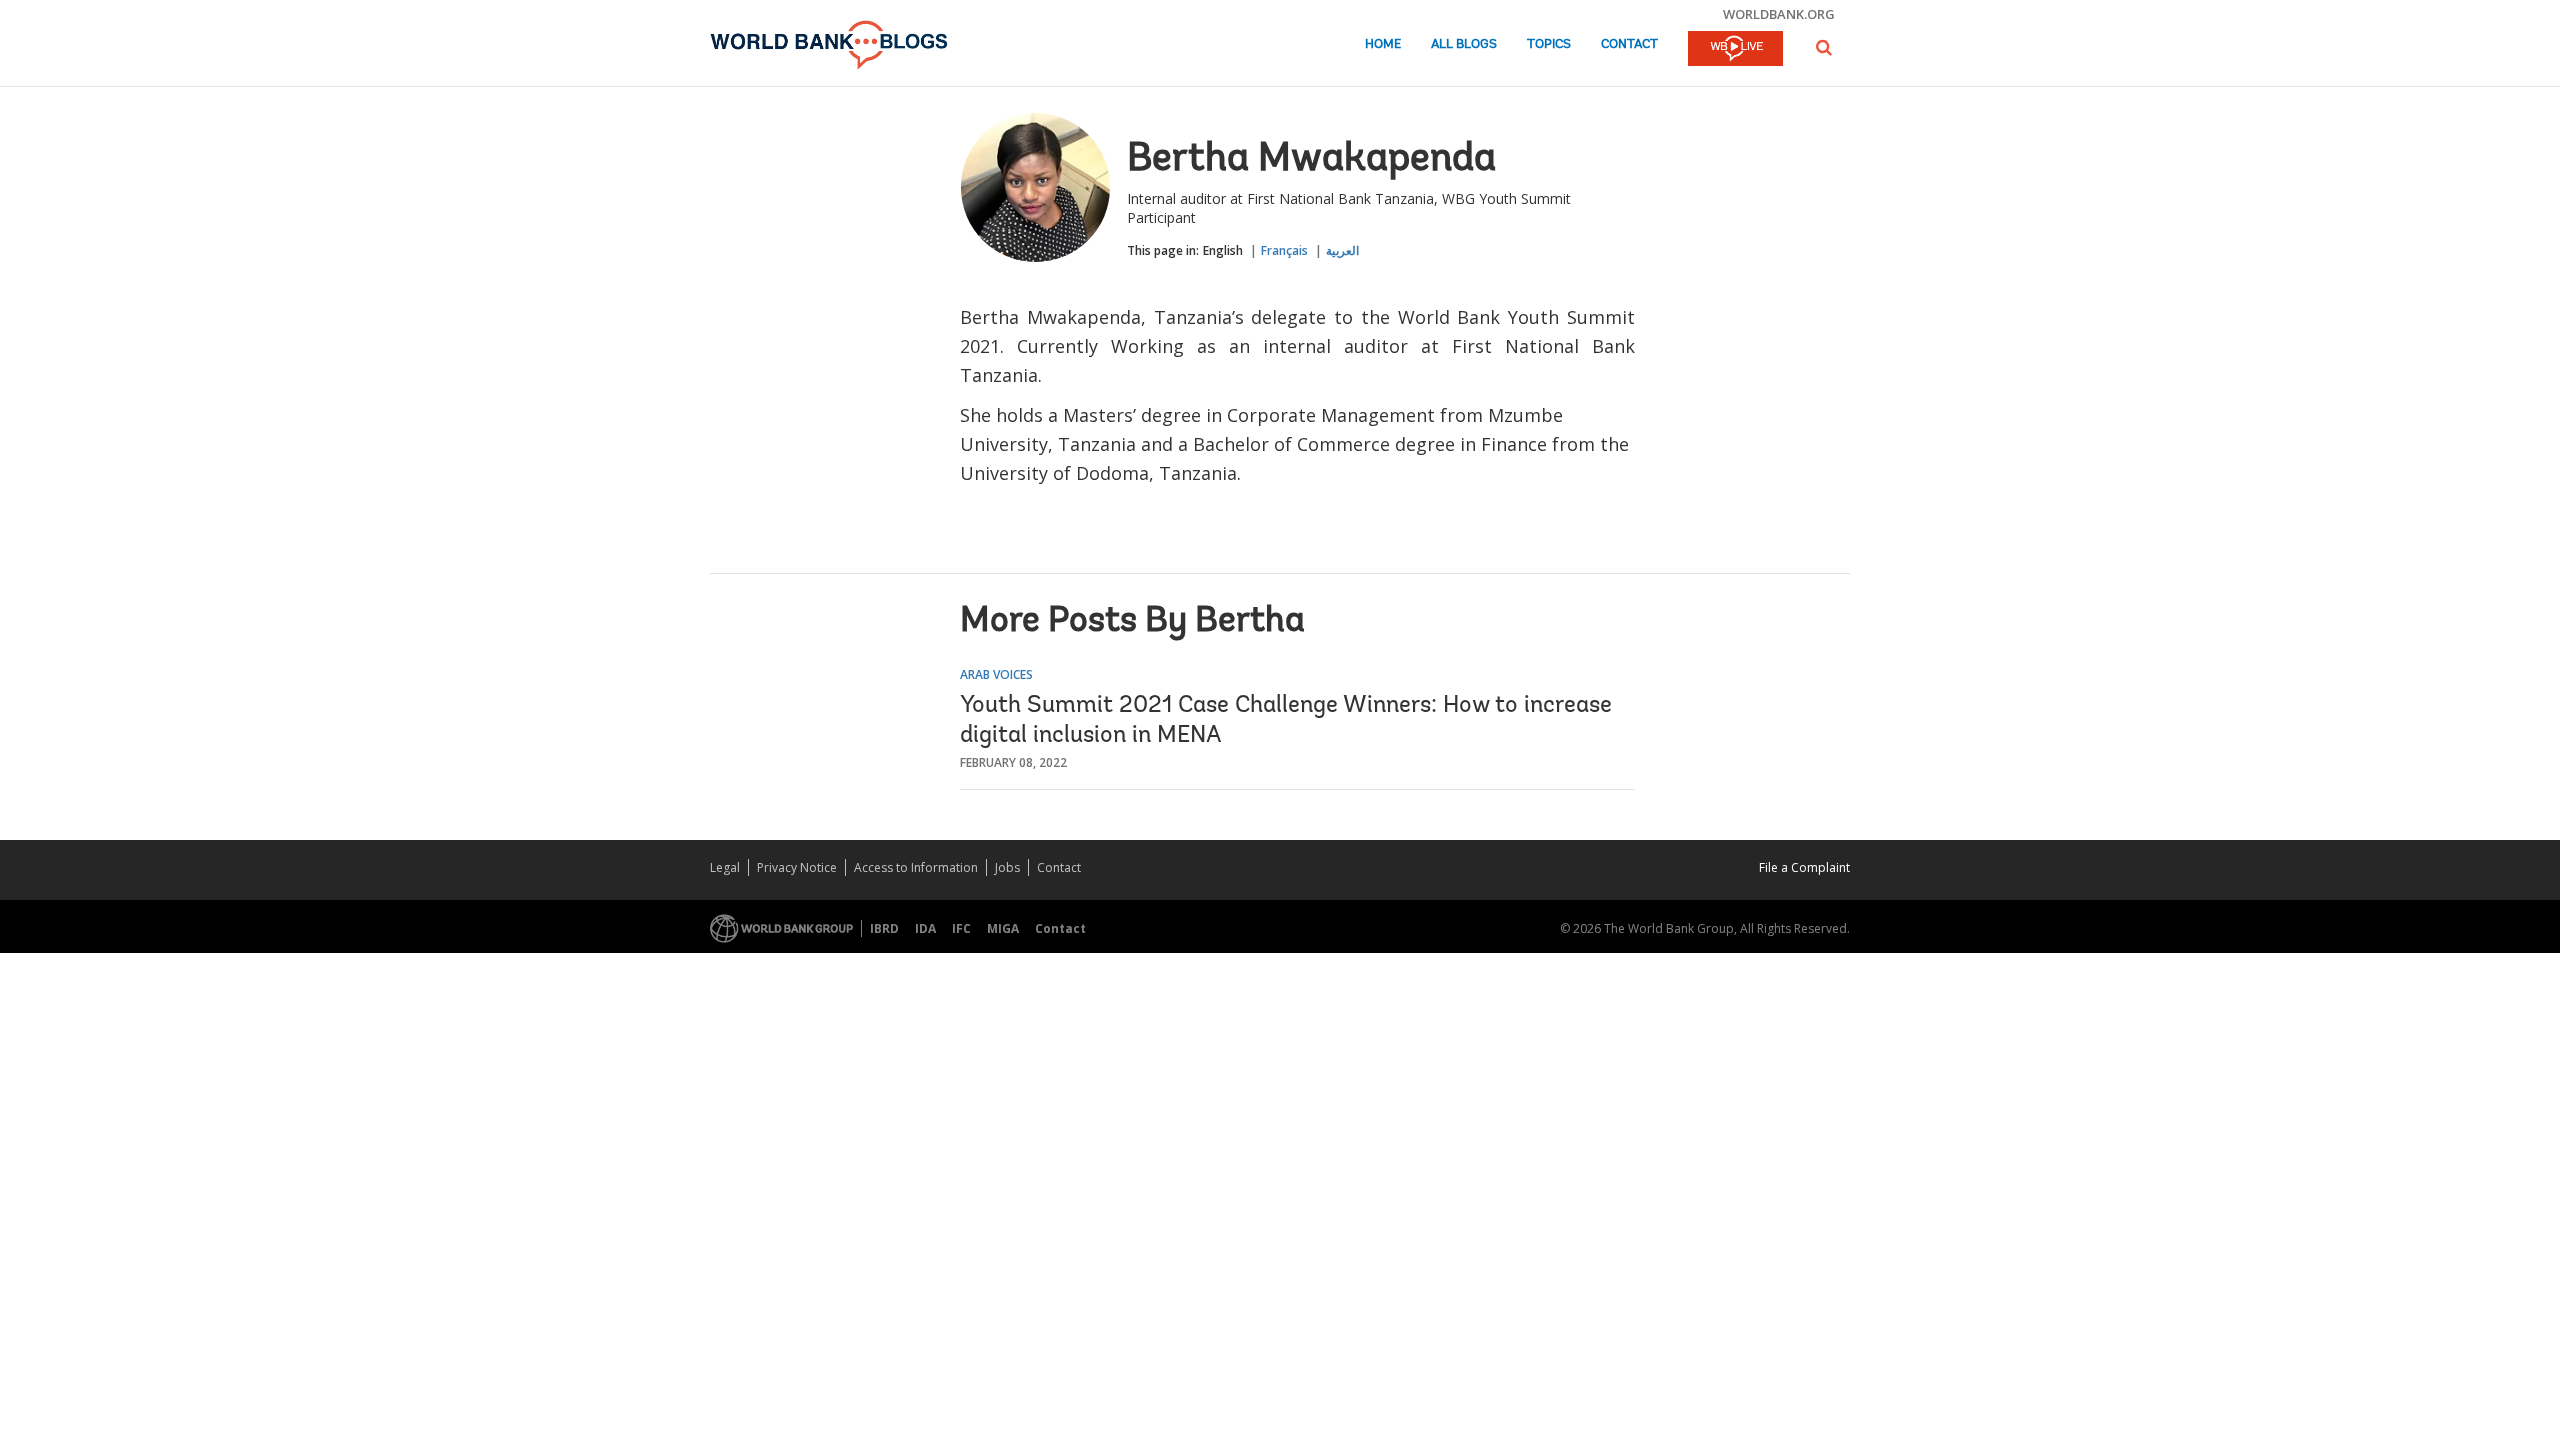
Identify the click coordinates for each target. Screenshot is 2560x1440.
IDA (925, 928)
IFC (961, 928)
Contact (1629, 44)
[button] (1824, 47)
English (1223, 250)
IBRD (884, 928)
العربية (1342, 250)
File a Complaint (1804, 867)
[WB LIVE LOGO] (1735, 50)
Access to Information (916, 867)
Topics (1549, 44)
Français (1284, 250)
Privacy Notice (797, 867)
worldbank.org (1779, 14)
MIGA (1003, 928)
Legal (725, 867)
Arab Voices (996, 674)
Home (1383, 44)
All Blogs (1464, 44)
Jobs (1007, 867)
